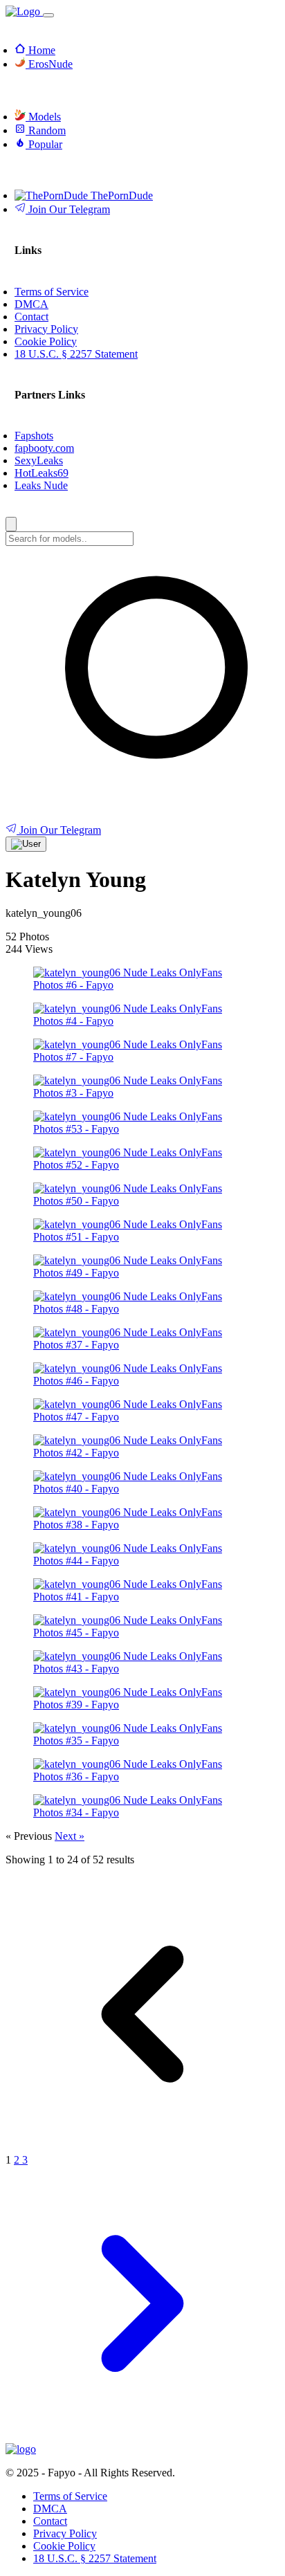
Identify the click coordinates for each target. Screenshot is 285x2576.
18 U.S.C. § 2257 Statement (95, 2558)
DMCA (50, 2509)
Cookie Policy (64, 2546)
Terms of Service (70, 2496)
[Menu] (48, 15)
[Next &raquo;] (142, 2437)
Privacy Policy (65, 2533)
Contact (50, 2521)
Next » (70, 1836)
